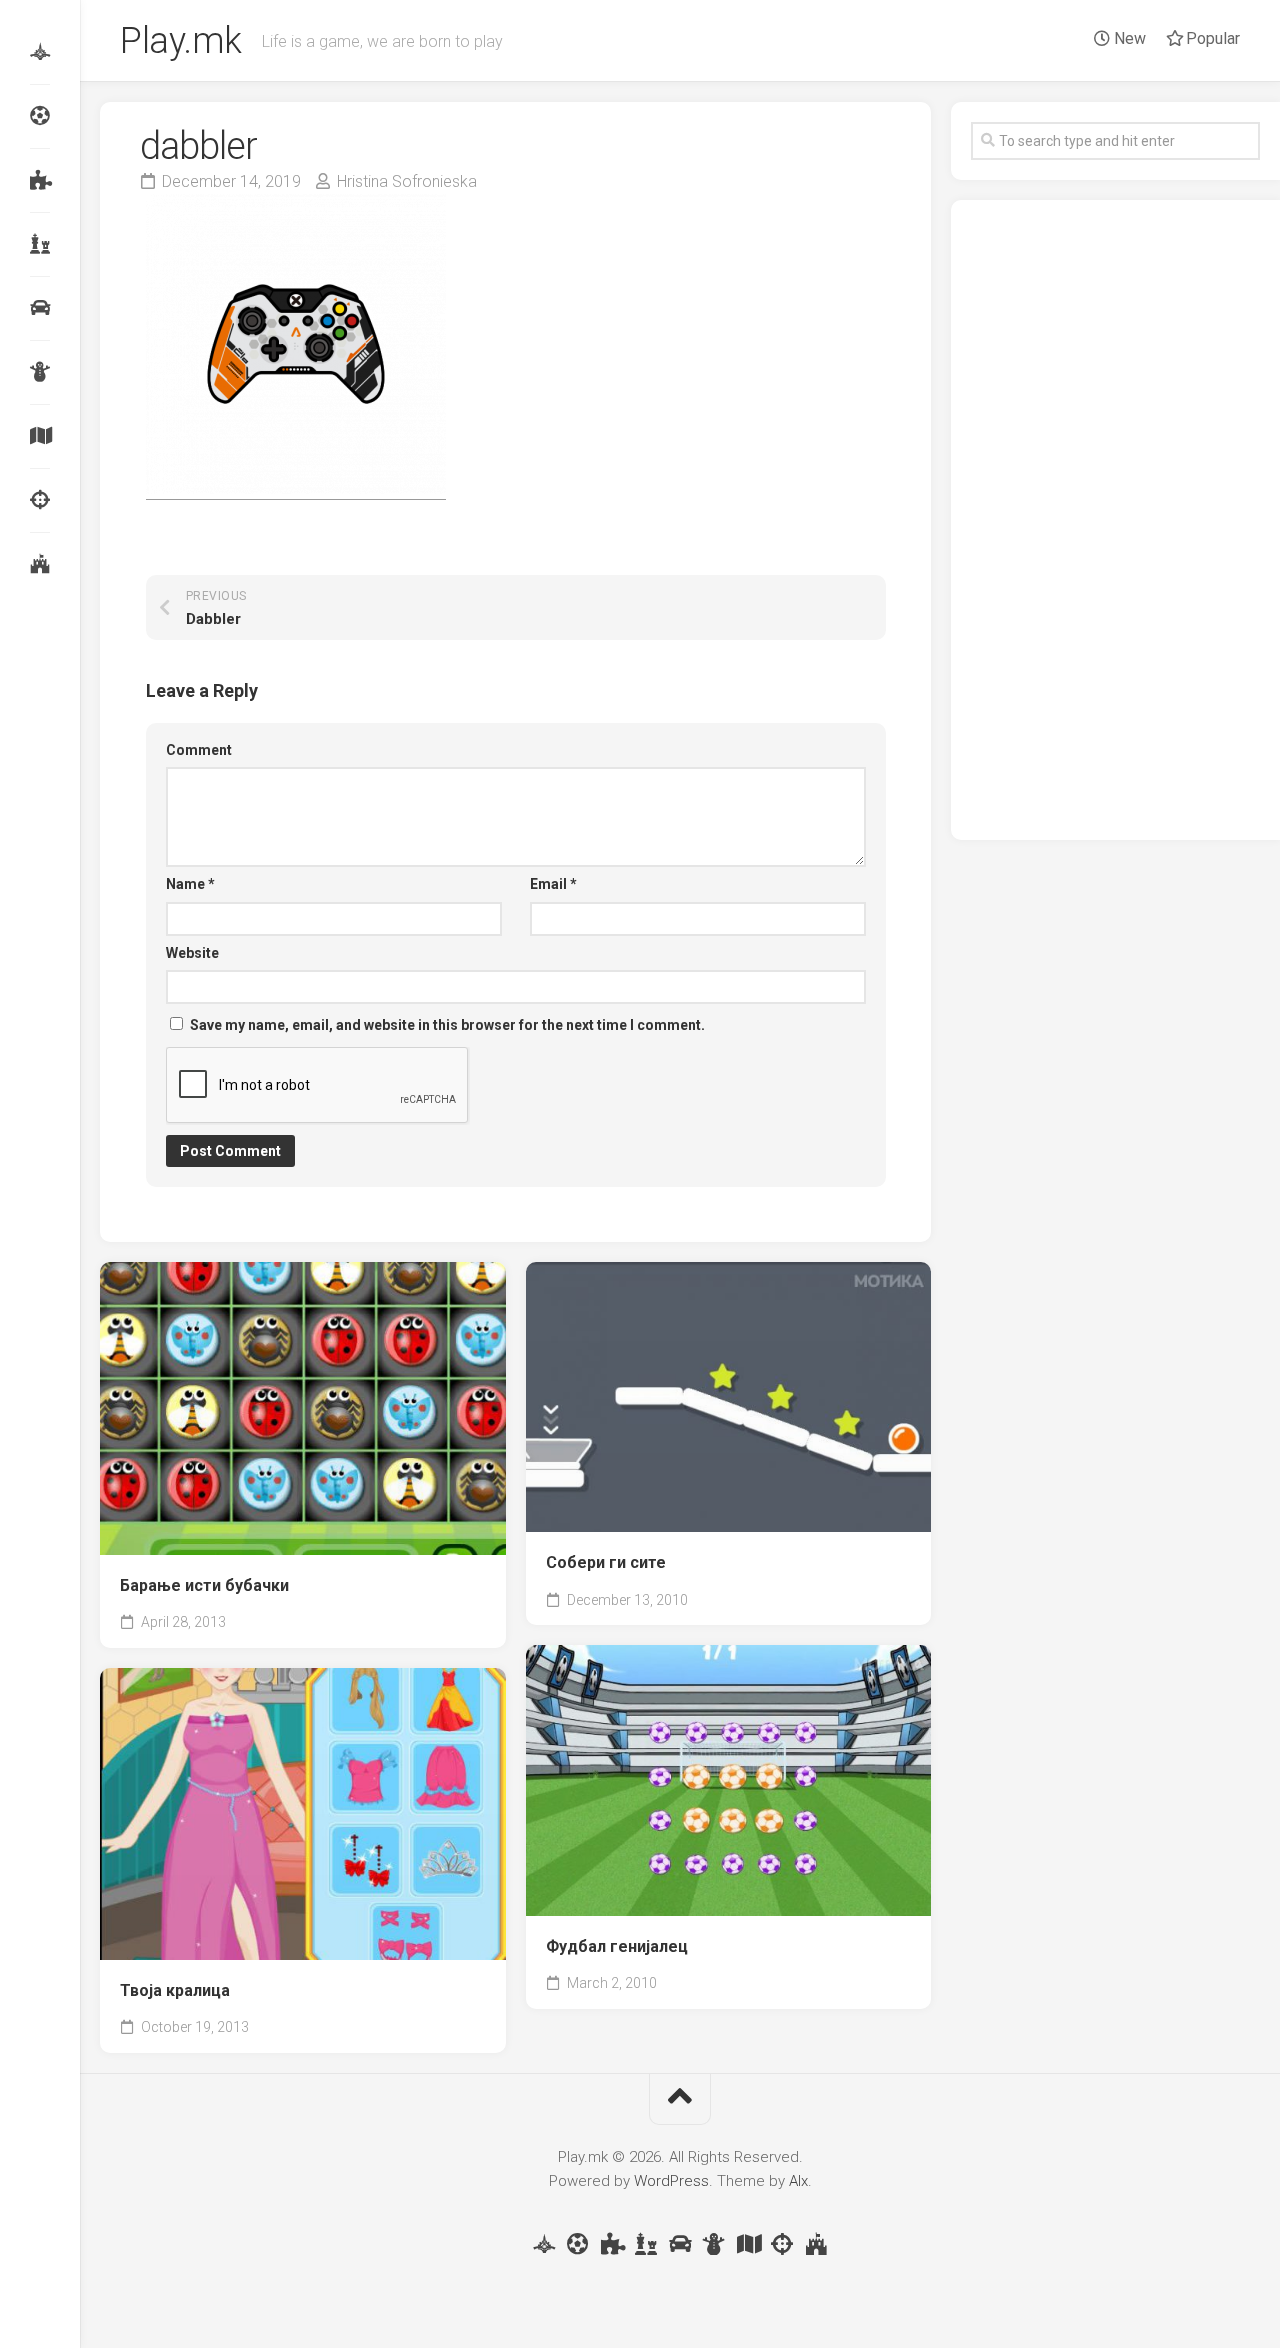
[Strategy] (40, 564)
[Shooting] (40, 500)
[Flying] (40, 52)
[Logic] (40, 180)
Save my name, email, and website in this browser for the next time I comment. (447, 1025)
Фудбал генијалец (617, 1946)
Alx (798, 2181)
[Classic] (40, 244)
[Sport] (40, 116)
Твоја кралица (175, 1990)
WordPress (671, 2181)
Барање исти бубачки (204, 1585)
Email (553, 884)
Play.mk (181, 41)
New (1128, 38)
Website (192, 953)
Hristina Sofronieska (407, 181)
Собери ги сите (606, 1562)
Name (190, 884)
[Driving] (40, 308)
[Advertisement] (1115, 520)
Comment (199, 750)
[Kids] (40, 372)
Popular (1211, 38)
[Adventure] (40, 436)
